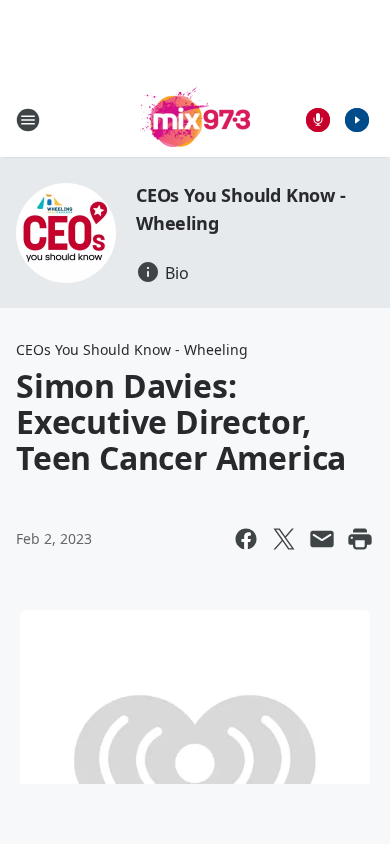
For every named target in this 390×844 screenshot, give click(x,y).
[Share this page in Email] (322, 539)
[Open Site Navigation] (28, 120)
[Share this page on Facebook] (246, 539)
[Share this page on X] (284, 539)
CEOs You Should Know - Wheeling (132, 349)
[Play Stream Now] (357, 120)
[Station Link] (195, 119)
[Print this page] (360, 539)
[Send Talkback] (318, 120)
